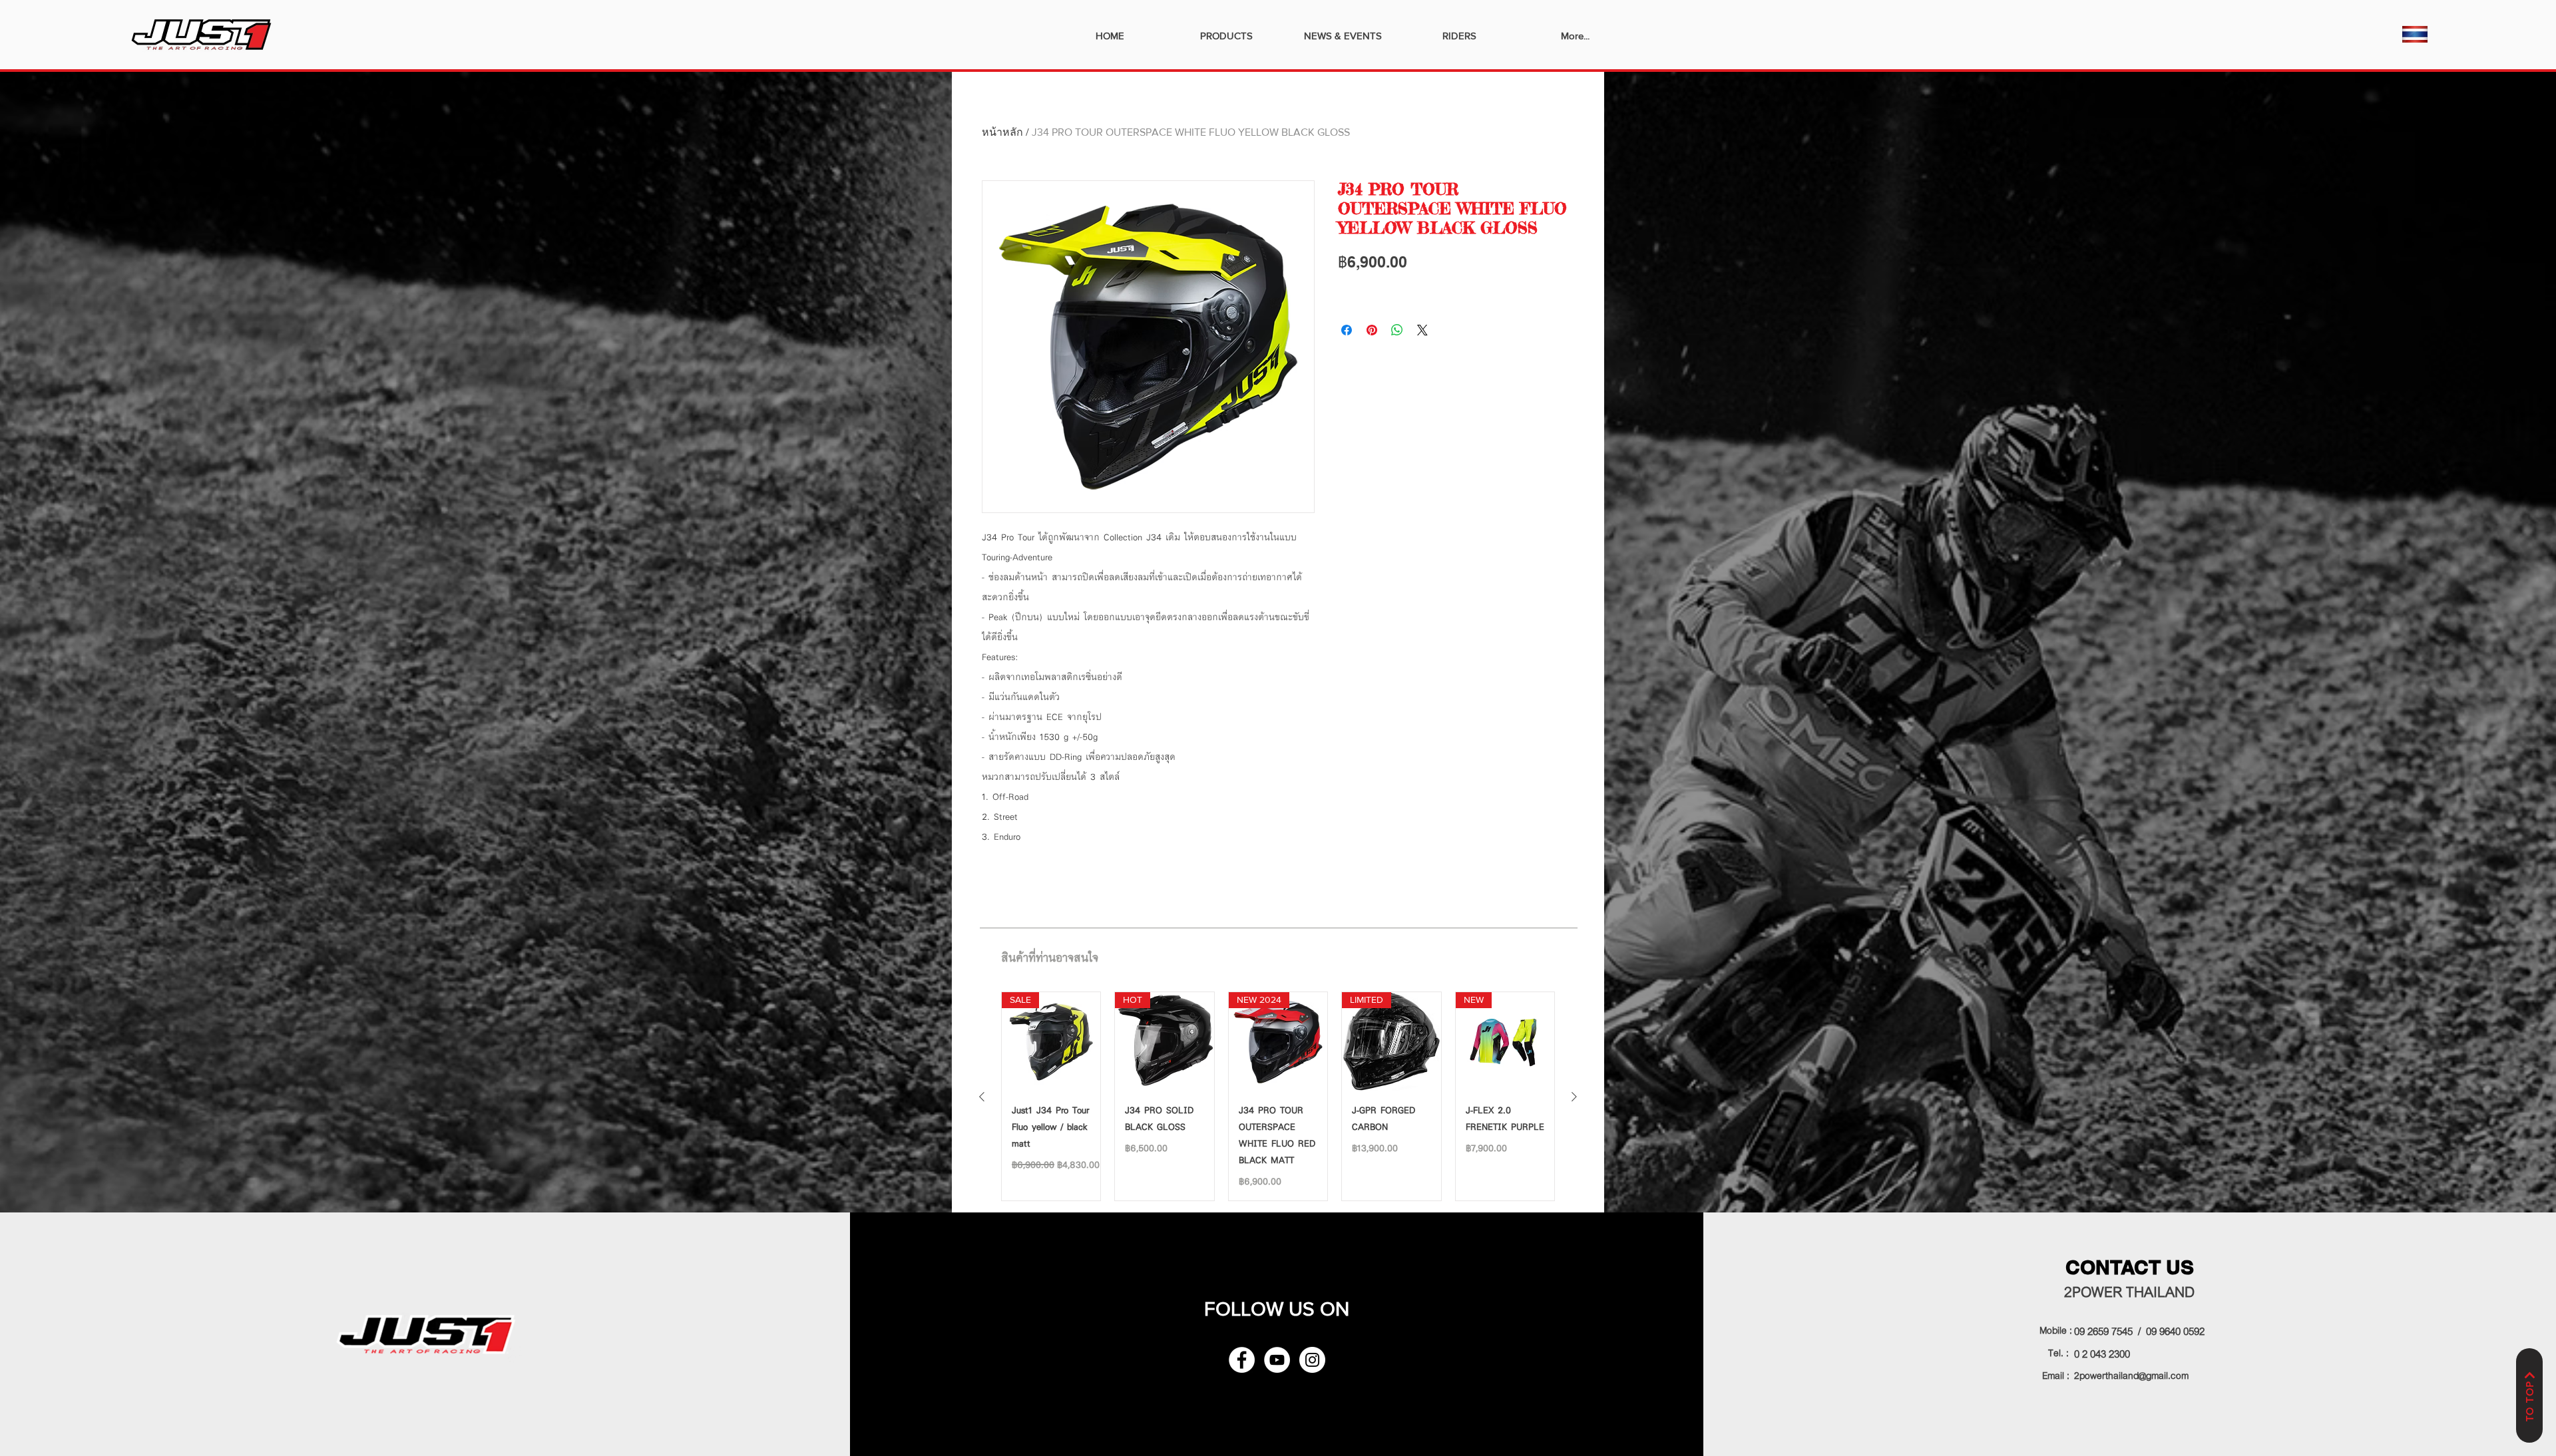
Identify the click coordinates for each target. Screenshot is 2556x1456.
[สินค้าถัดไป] (1574, 1097)
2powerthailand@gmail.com (2131, 1374)
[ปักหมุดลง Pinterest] (1372, 330)
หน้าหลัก (1002, 132)
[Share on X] (1422, 330)
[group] (1278, 1096)
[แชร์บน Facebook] (1347, 330)
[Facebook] (1242, 1360)
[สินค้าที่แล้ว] (982, 1097)
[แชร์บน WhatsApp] (1397, 330)
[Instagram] (1312, 1360)
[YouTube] (1277, 1360)
